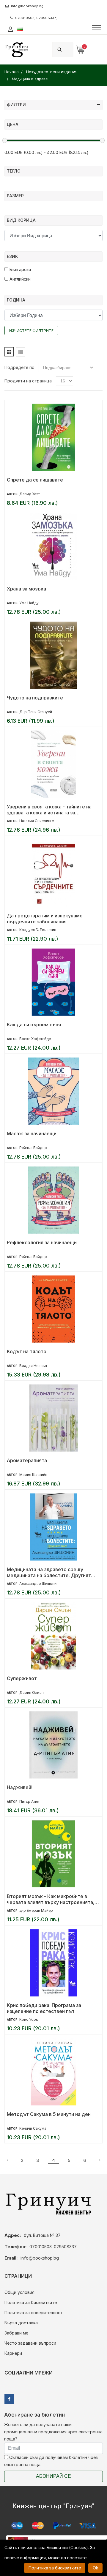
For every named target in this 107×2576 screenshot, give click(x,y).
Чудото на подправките (35, 698)
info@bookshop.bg (27, 6)
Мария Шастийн (33, 1475)
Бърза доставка (21, 2323)
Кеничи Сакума (33, 2128)
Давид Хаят (30, 494)
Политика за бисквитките (31, 2302)
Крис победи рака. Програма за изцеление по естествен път (44, 2008)
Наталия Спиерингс (37, 821)
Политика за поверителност (34, 2313)
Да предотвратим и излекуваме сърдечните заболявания (45, 919)
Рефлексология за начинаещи (42, 1242)
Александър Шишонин (39, 1584)
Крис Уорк (29, 2019)
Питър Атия (29, 1801)
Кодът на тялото (27, 1351)
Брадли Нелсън (33, 1366)
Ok (95, 2568)
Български (20, 269)
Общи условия (19, 2292)
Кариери (13, 2353)
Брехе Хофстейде (35, 1039)
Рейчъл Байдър (33, 1148)
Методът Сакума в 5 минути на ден (49, 2114)
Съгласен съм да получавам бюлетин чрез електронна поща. (51, 2461)
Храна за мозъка (26, 589)
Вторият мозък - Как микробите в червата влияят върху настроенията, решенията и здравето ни (51, 1899)
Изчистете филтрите (31, 331)
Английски (19, 279)
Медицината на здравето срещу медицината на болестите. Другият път (49, 1572)
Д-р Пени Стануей (36, 712)
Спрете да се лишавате (35, 480)
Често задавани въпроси (30, 2343)
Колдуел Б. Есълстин (38, 930)
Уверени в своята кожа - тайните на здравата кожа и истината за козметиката (49, 810)
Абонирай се (53, 2476)
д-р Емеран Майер (36, 1910)
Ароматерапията (27, 1460)
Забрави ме (16, 2333)
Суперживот (22, 1678)
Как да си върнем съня (34, 1025)
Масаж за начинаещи (32, 1134)
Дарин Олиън (32, 1693)
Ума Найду (29, 603)
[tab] (9, 352)
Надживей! (20, 1787)
